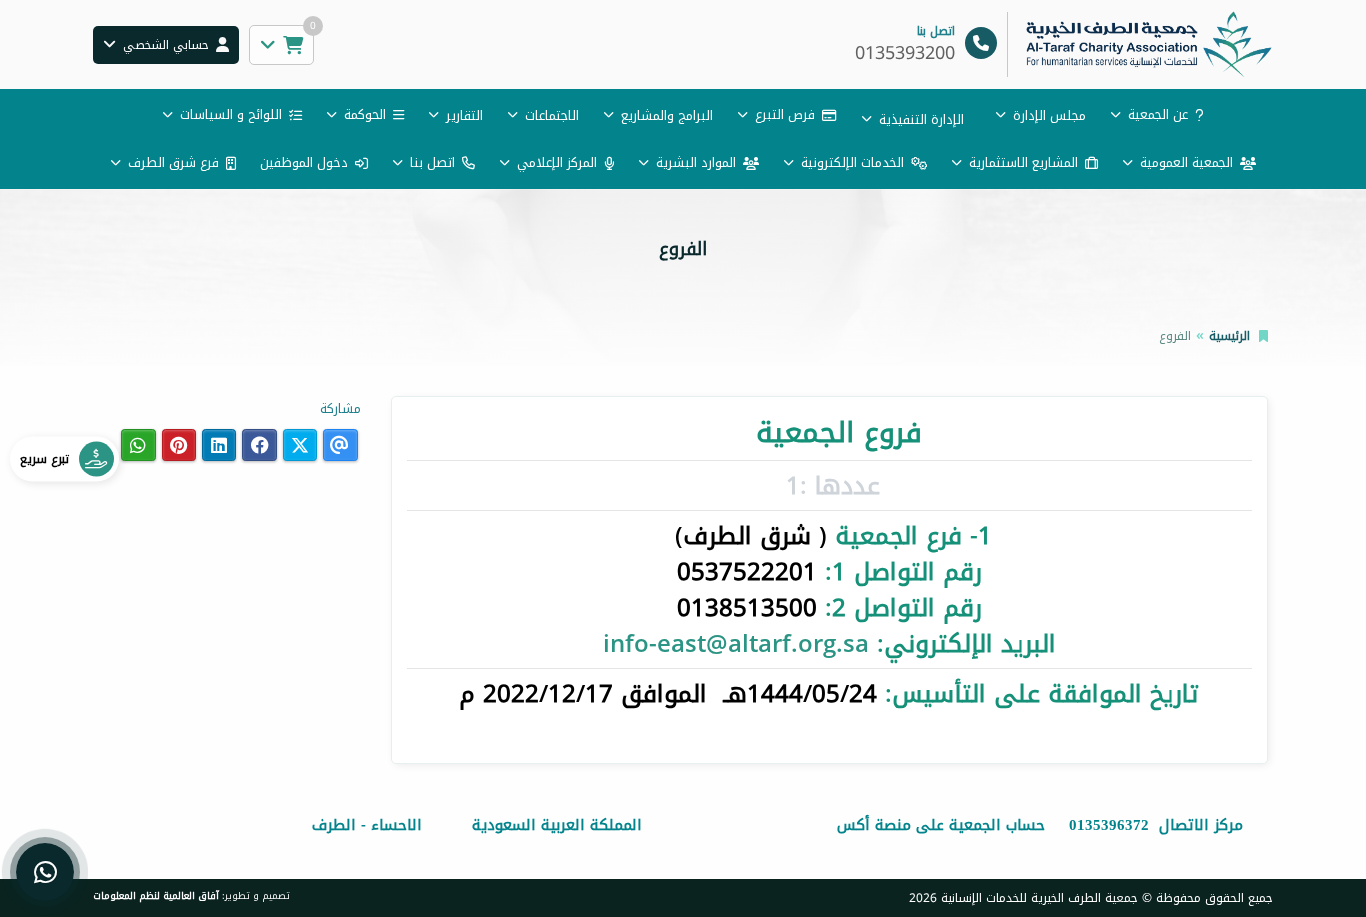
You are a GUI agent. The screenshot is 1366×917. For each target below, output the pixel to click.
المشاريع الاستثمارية (1023, 162)
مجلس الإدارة (1049, 115)
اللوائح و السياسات (231, 114)
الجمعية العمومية (1186, 162)
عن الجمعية (1158, 114)
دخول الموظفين (304, 162)
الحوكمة (365, 114)
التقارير (464, 115)
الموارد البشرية (696, 162)
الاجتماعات (552, 115)
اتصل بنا (432, 162)
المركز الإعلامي (557, 162)
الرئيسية (1229, 336)
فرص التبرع (785, 114)
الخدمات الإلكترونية (852, 162)
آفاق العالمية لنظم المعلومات (156, 896)
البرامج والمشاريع (667, 115)
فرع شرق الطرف (173, 162)
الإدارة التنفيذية (921, 119)
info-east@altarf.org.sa (736, 644)
